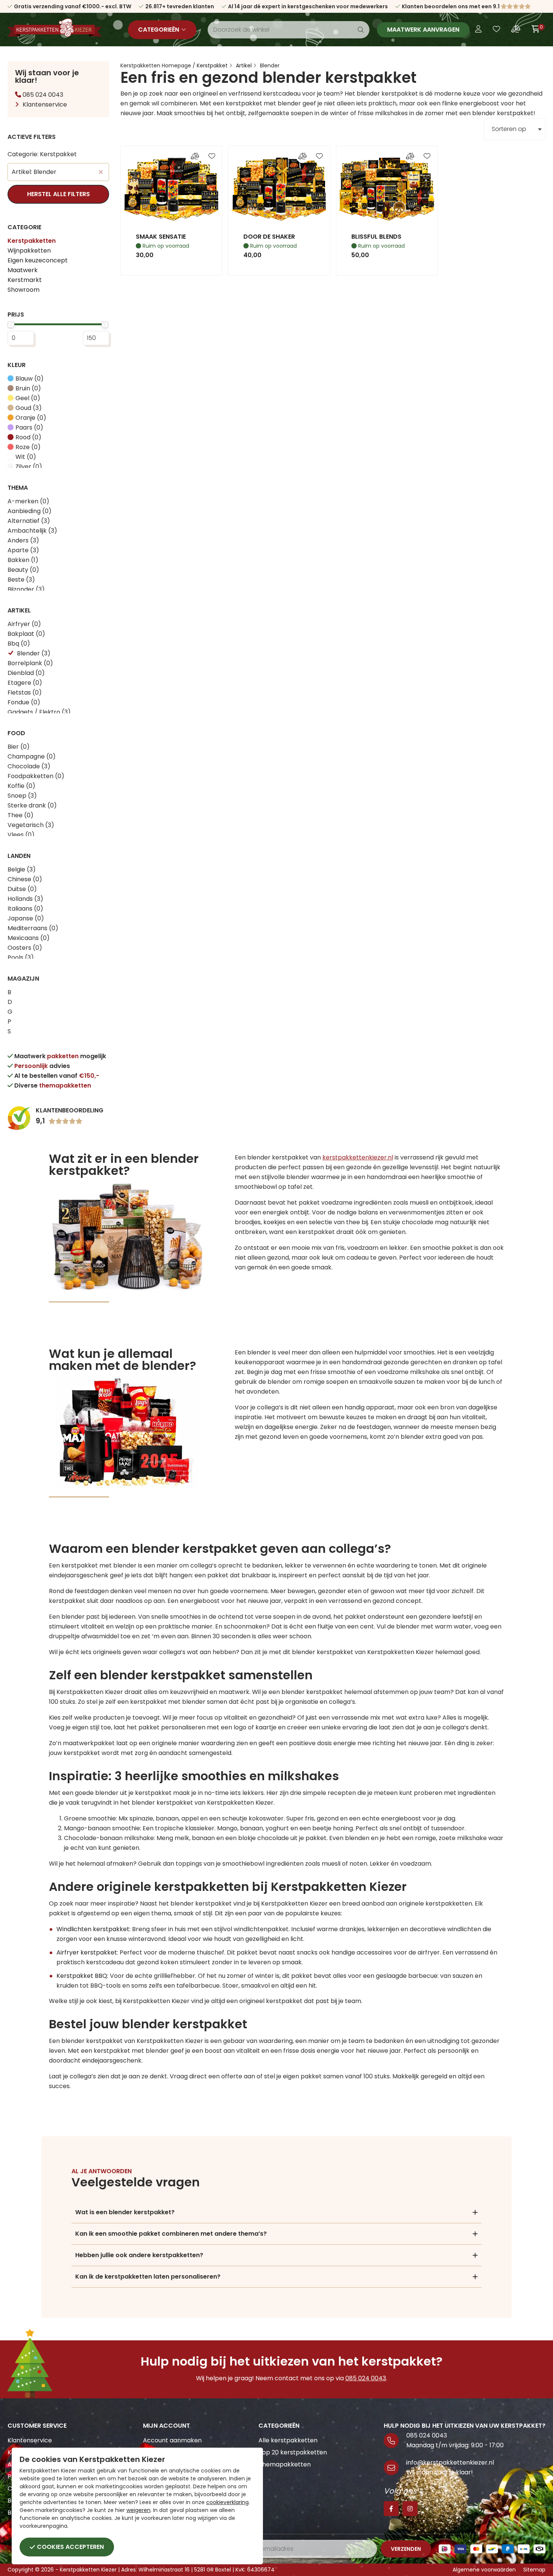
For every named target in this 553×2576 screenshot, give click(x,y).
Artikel (244, 66)
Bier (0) (19, 747)
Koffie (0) (21, 786)
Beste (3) (21, 580)
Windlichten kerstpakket (93, 1929)
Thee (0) (21, 815)
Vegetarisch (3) (31, 825)
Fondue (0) (24, 702)
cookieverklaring (227, 2502)
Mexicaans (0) (29, 938)
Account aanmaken (172, 2440)
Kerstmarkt (25, 280)
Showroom (24, 290)
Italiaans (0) (25, 909)
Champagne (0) (32, 756)
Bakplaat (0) (26, 634)
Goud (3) (29, 408)
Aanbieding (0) (30, 511)
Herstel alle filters (58, 194)
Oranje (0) (31, 418)
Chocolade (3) (29, 766)
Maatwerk (23, 270)
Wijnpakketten (29, 251)
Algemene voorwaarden (484, 2570)
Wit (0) (26, 457)
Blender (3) (34, 653)
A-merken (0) (28, 501)
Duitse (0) (22, 889)
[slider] (11, 324)
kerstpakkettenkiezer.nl (358, 1157)
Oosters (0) (25, 948)
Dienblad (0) (26, 673)
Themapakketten (285, 2464)
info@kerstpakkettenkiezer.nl (450, 2463)
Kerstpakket (212, 66)
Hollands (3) (25, 899)
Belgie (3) (22, 869)
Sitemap (534, 2570)
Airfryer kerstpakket (87, 1952)
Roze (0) (28, 447)
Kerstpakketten (32, 241)
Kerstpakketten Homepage (156, 66)
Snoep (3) (22, 796)
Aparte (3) (23, 550)
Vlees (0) (21, 835)
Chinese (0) (25, 879)
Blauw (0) (30, 379)
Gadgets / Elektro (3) (39, 712)
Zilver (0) (29, 467)
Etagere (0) (25, 683)
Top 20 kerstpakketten (293, 2452)
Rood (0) (28, 437)
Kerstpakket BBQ (82, 1976)
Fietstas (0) (25, 692)
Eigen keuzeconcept (38, 260)
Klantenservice (45, 104)
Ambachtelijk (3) (32, 531)
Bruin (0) (28, 388)
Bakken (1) (23, 560)
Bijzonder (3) (26, 589)
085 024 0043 (42, 95)
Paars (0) (29, 427)
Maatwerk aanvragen (423, 30)
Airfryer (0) (24, 624)
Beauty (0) (23, 570)
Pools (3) (21, 957)
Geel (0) (28, 398)
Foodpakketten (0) (36, 776)
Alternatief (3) (29, 521)
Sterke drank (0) (32, 805)
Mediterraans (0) (33, 928)
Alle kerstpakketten (288, 2440)
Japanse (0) (26, 918)
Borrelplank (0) (30, 663)
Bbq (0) (19, 644)
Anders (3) (23, 540)
